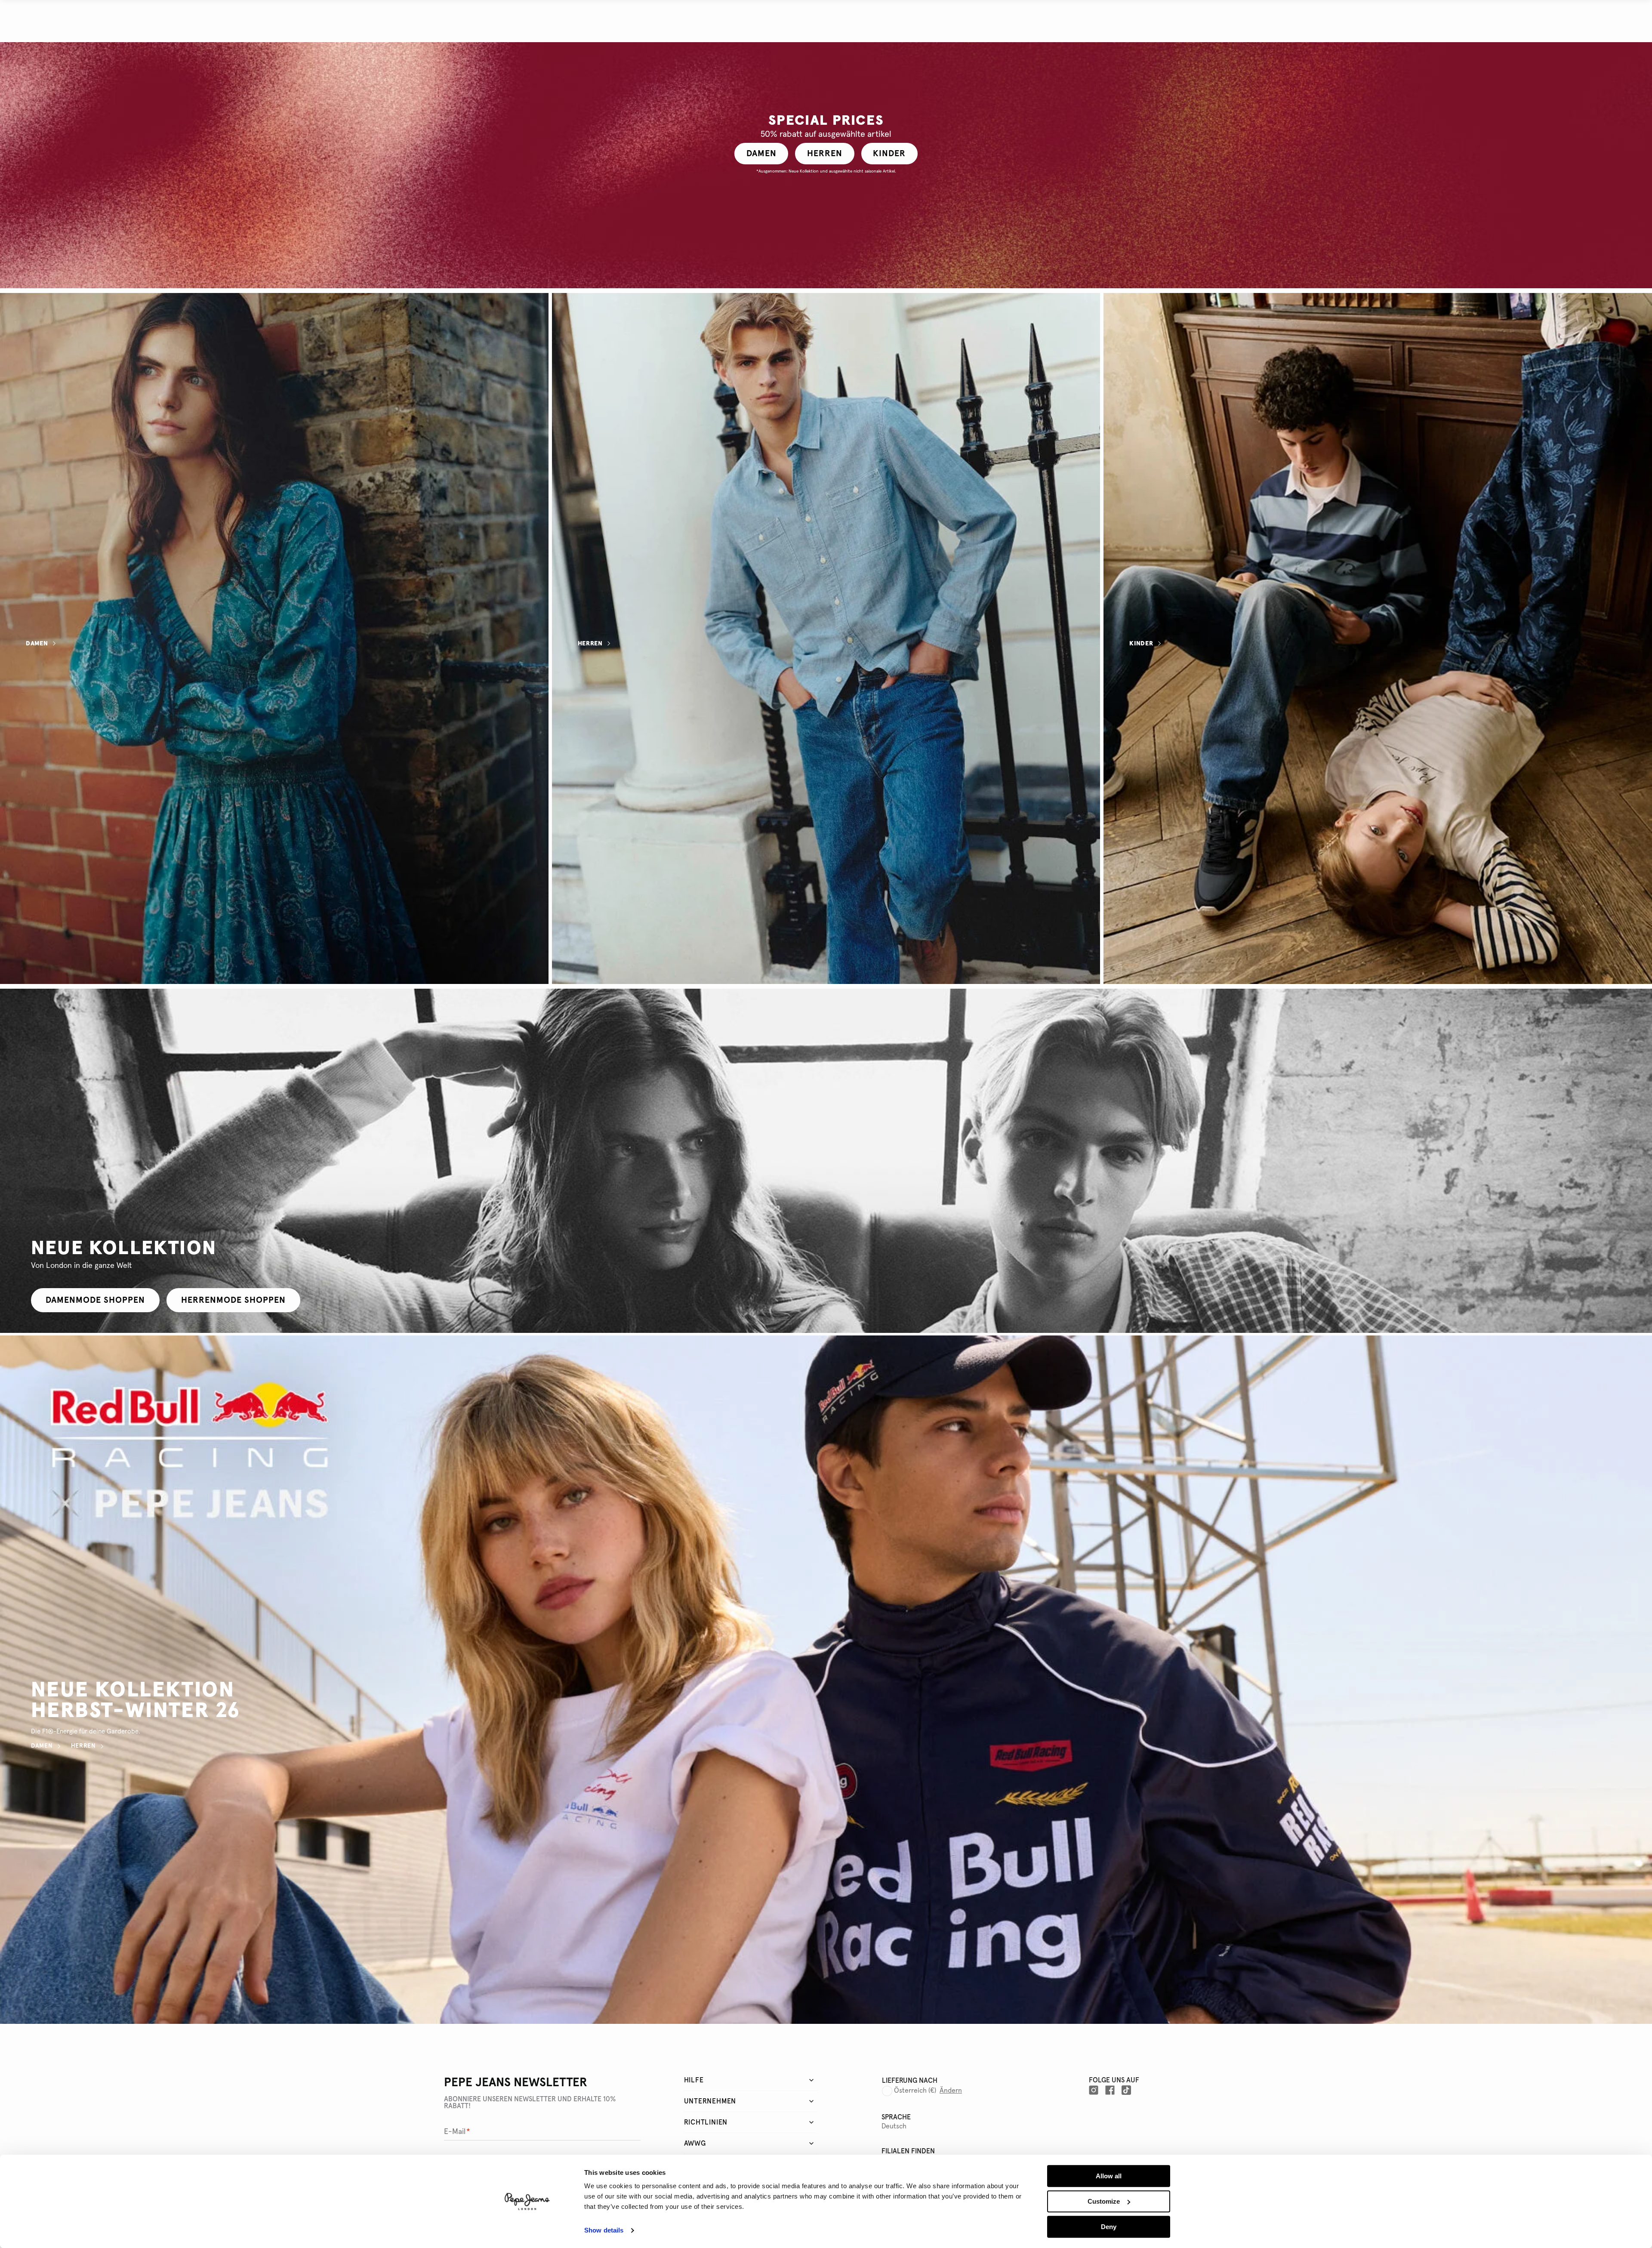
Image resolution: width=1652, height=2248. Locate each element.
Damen (37, 644)
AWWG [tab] (695, 2143)
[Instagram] (1094, 2090)
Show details (604, 2231)
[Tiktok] (1126, 2090)
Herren (590, 644)
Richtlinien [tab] (706, 2122)
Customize (1104, 2201)
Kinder (1141, 644)
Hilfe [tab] (694, 2080)
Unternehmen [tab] (710, 2101)
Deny (1109, 2227)
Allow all (1109, 2176)
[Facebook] (1110, 2090)
